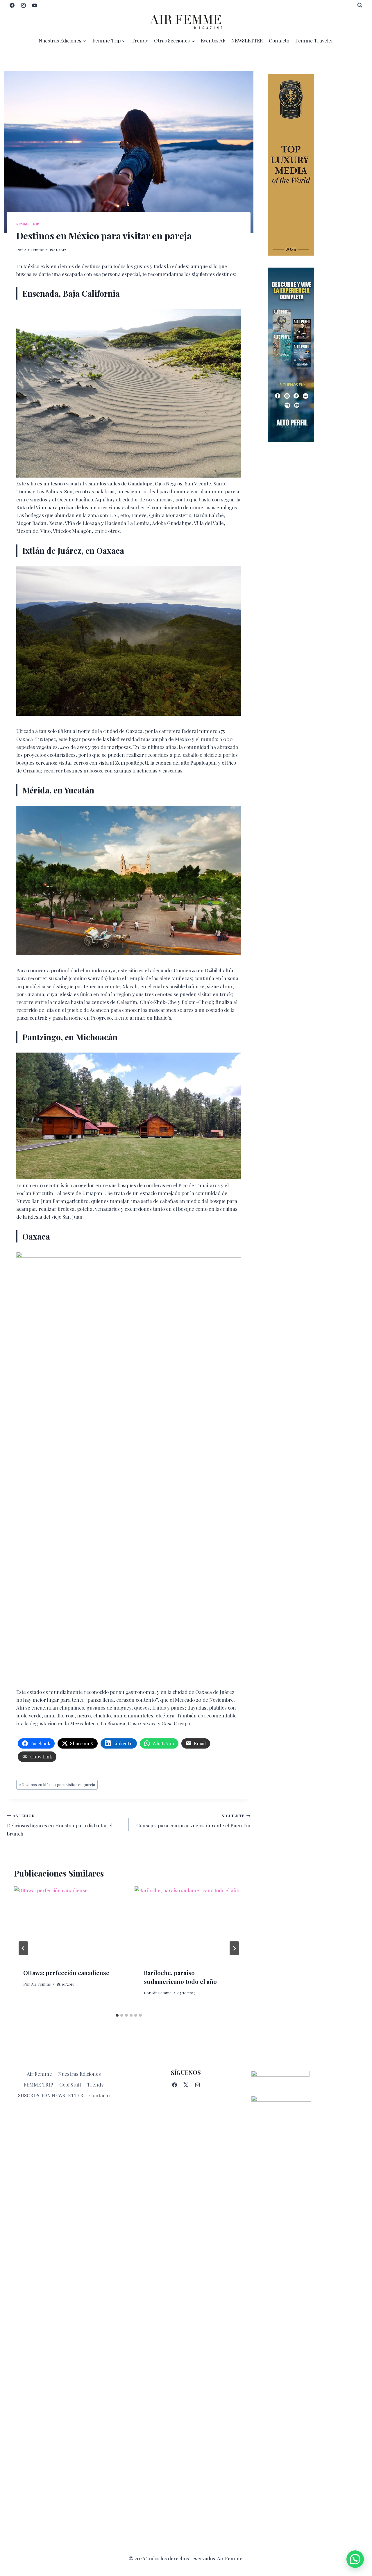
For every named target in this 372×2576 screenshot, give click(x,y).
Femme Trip (28, 224)
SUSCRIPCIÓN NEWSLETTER (51, 2095)
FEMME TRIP (38, 2084)
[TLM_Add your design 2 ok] (316, 165)
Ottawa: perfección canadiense (66, 1973)
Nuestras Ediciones (79, 2074)
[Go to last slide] (23, 1948)
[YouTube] (35, 5)
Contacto (279, 40)
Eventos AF (213, 40)
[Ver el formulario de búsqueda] (360, 5)
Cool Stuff (70, 2084)
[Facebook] (12, 5)
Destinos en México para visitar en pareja (57, 1784)
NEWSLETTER (247, 40)
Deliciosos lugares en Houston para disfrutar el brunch (60, 1825)
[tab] (117, 2015)
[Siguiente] (234, 1948)
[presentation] (68, 1923)
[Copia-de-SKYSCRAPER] (316, 355)
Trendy (140, 40)
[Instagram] (23, 5)
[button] (355, 2559)
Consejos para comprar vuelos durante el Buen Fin (193, 1821)
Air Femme (34, 250)
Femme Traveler (314, 40)
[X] (186, 2085)
